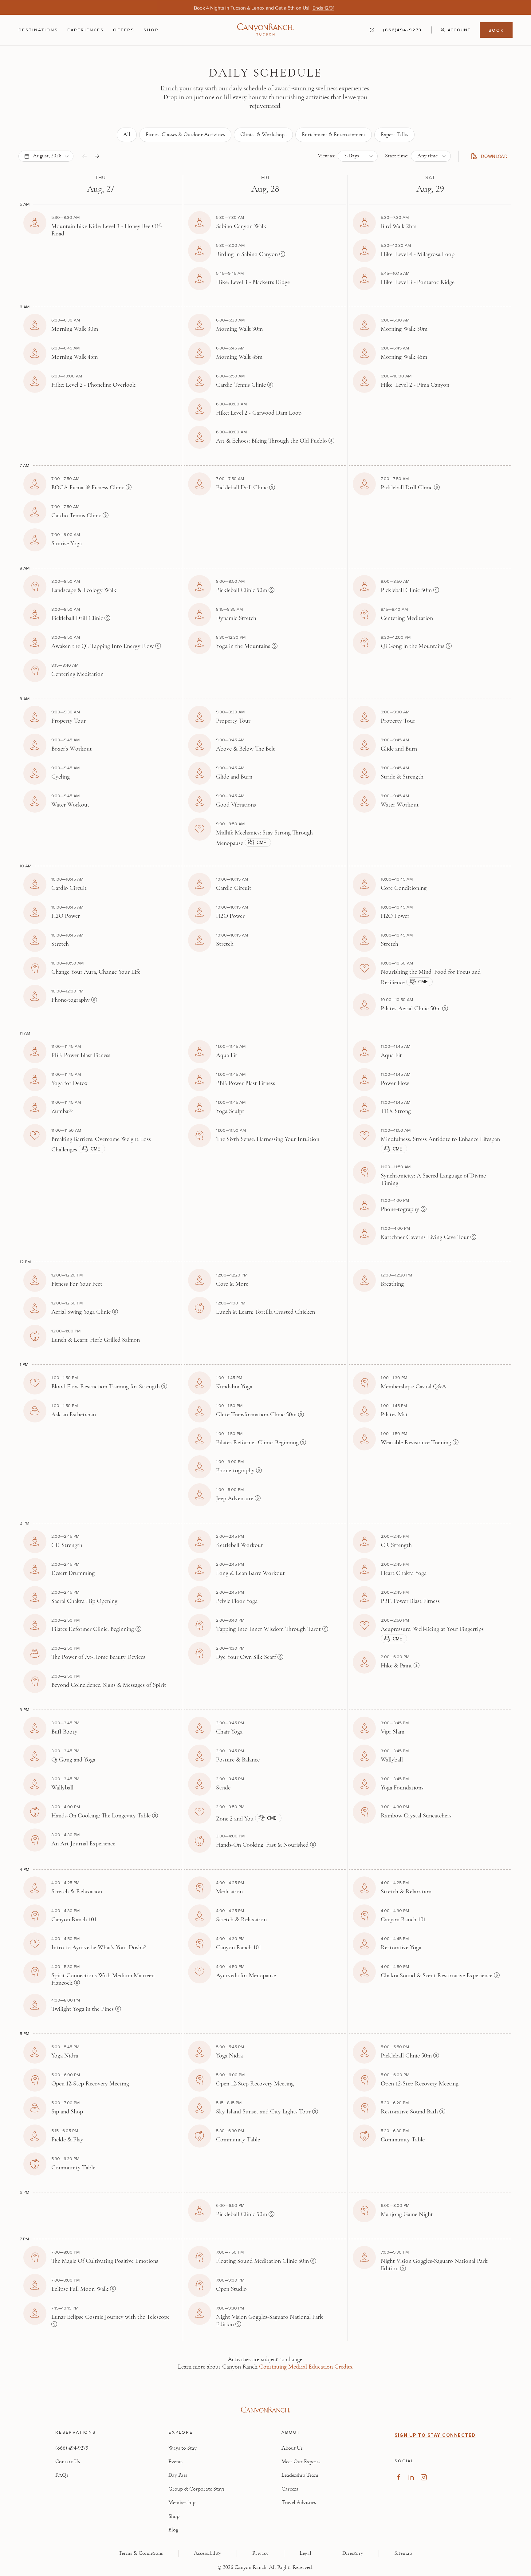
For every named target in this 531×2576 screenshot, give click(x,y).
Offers (124, 30)
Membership (182, 2503)
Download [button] (492, 157)
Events (175, 2462)
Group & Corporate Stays (197, 2489)
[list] (266, 135)
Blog (173, 2530)
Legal (305, 2553)
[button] (451, 30)
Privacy (260, 2553)
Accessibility (208, 2553)
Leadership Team (300, 2475)
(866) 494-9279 (72, 2448)
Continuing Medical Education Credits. (306, 2367)
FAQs (62, 2475)
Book (496, 30)
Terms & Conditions (141, 2553)
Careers (290, 2489)
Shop (151, 30)
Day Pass (178, 2475)
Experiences (86, 30)
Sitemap (403, 2553)
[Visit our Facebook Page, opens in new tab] (398, 2477)
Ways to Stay (183, 2448)
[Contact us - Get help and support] (372, 30)
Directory (353, 2553)
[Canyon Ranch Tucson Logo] (265, 30)
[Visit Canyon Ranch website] (265, 2410)
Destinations (38, 30)
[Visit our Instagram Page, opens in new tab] (424, 2477)
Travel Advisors (299, 2503)
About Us (292, 2448)
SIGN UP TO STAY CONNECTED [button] (435, 2435)
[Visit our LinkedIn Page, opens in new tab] (411, 2477)
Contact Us (68, 2462)
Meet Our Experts (301, 2462)
